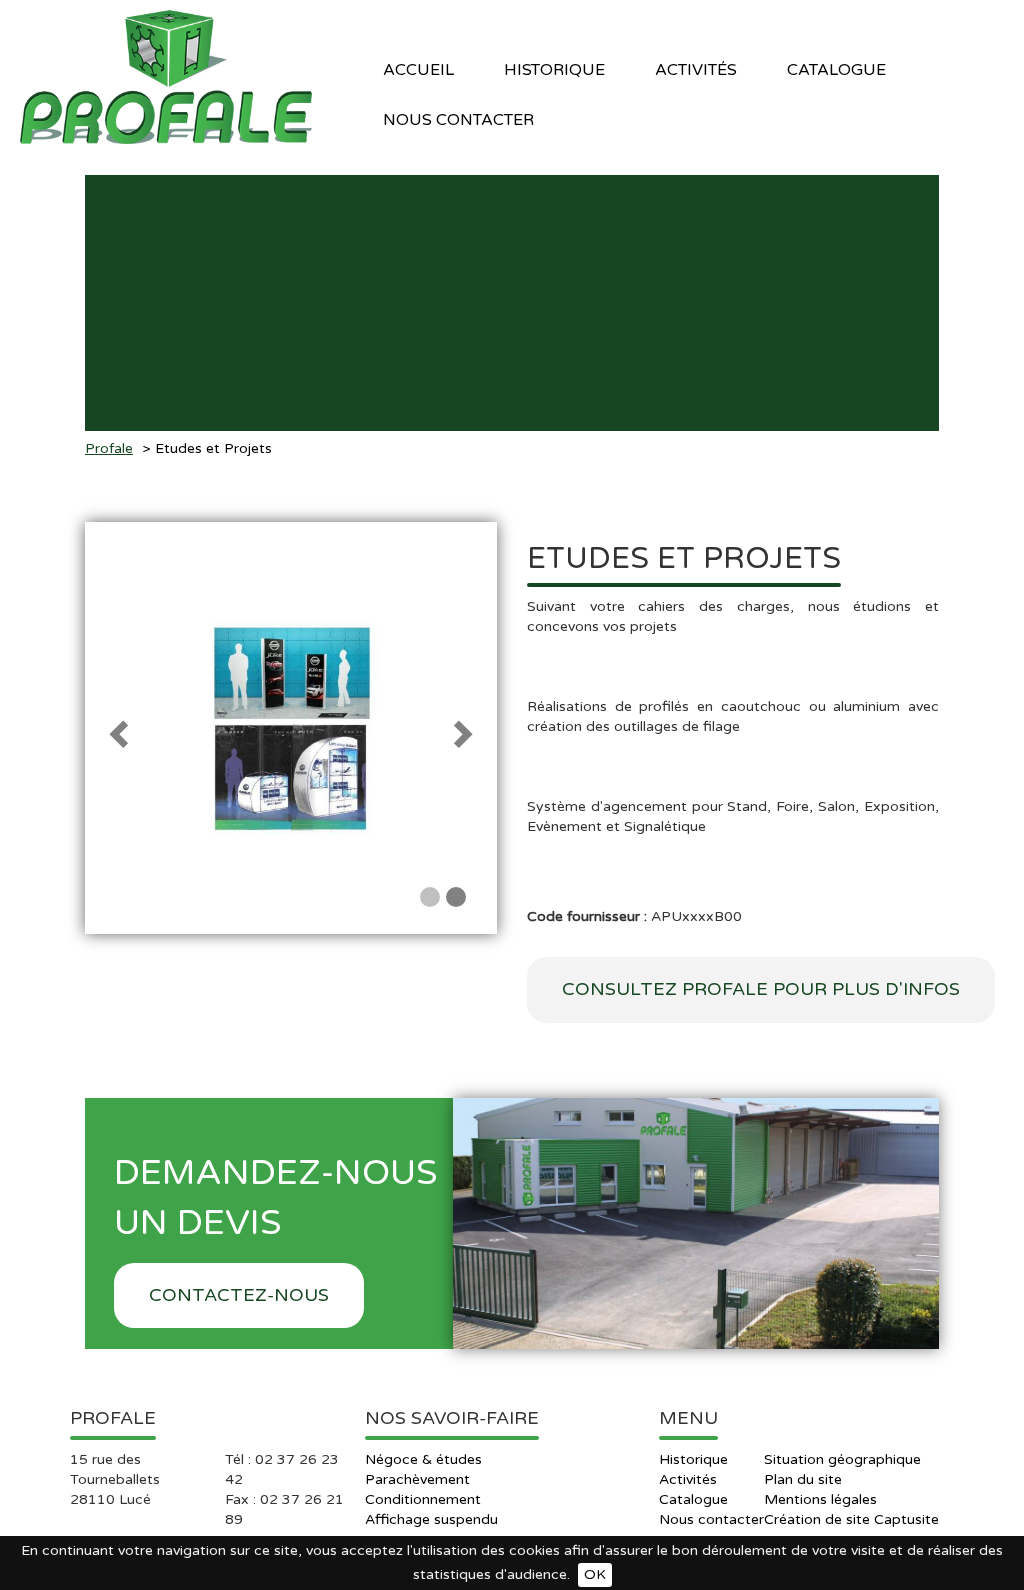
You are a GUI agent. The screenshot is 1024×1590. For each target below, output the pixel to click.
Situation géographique (842, 1459)
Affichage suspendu (431, 1519)
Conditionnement (423, 1499)
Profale (109, 448)
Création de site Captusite (851, 1519)
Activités (688, 1479)
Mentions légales (820, 1499)
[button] (116, 728)
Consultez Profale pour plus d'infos (761, 989)
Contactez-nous (239, 1295)
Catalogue (693, 1499)
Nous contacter (458, 120)
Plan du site (803, 1479)
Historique (554, 70)
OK (595, 1574)
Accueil (418, 70)
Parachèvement (417, 1479)
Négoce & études (423, 1459)
